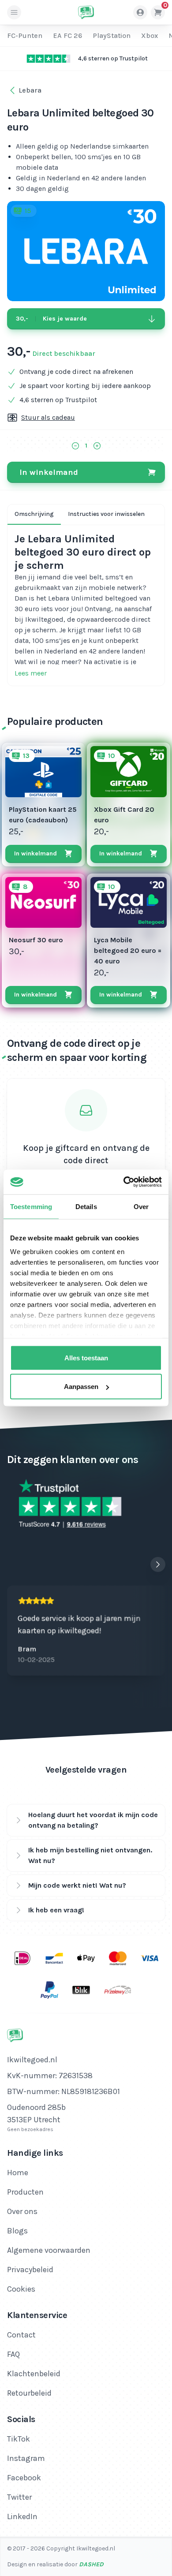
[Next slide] (158, 1564)
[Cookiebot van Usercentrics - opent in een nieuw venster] (124, 1182)
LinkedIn (22, 2516)
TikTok (19, 2439)
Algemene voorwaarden (49, 2250)
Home (18, 2173)
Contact (21, 2335)
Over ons (22, 2211)
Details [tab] (86, 1206)
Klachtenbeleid (34, 2374)
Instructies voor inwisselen (106, 514)
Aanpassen (81, 1387)
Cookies (21, 2289)
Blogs (17, 2231)
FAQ (13, 2354)
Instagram (26, 2458)
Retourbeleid (29, 2393)
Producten (25, 2192)
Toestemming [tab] (31, 1206)
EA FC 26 (67, 35)
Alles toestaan (86, 1357)
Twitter (19, 2497)
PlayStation (112, 35)
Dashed (91, 2564)
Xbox (150, 35)
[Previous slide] (140, 1564)
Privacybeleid (30, 2270)
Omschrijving (34, 514)
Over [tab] (141, 1206)
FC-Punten (25, 35)
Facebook (24, 2478)
